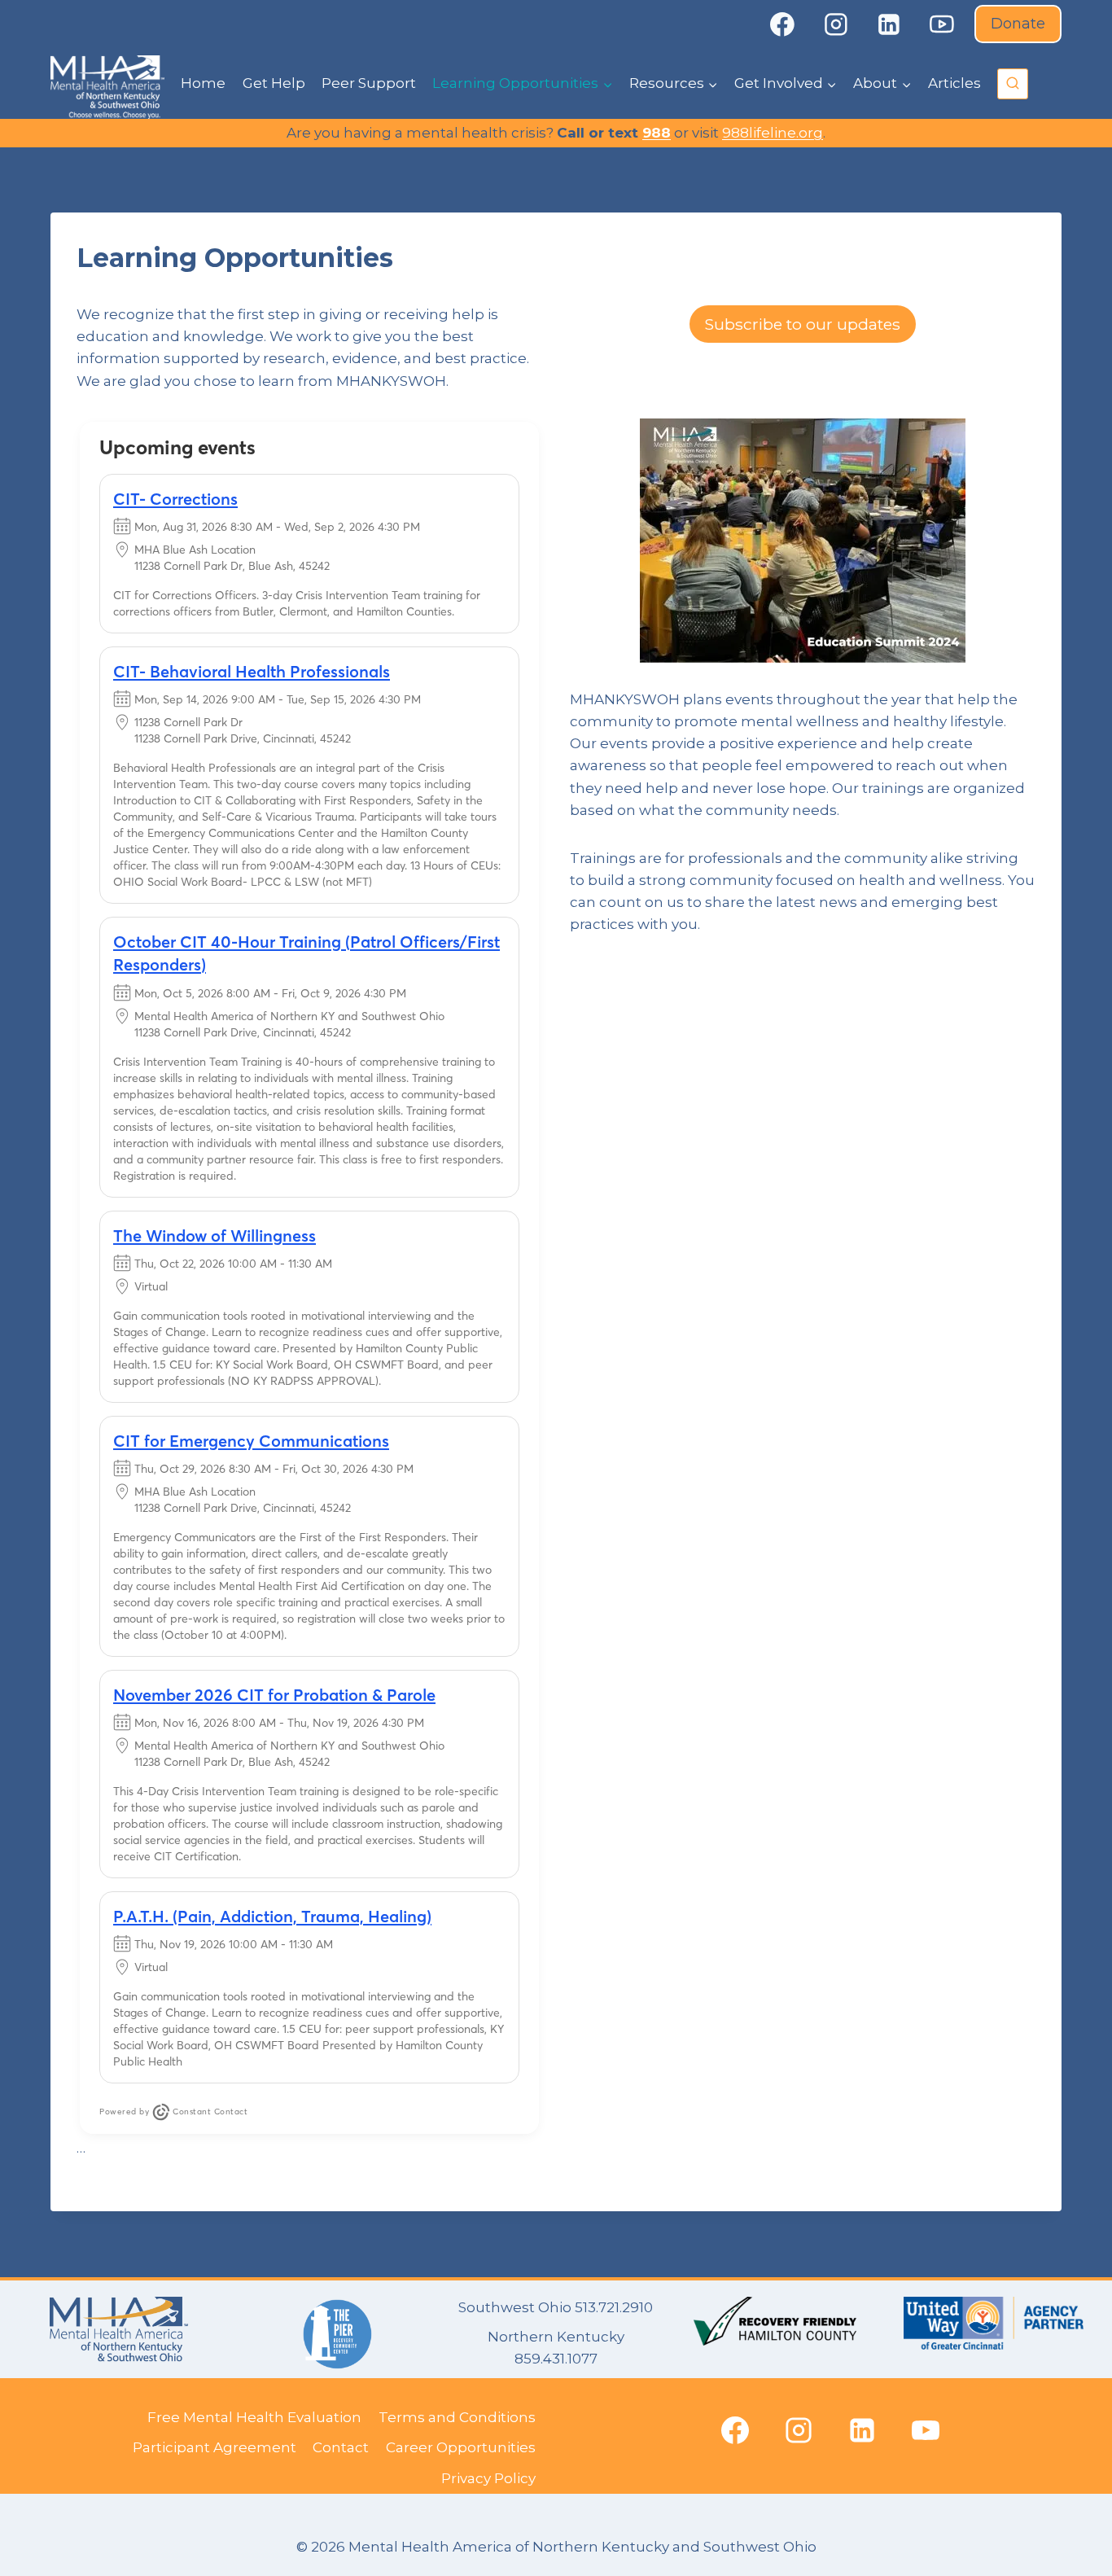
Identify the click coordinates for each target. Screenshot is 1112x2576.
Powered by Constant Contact (173, 2112)
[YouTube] (943, 24)
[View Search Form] (1013, 84)
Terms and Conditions (457, 2417)
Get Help (274, 83)
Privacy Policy (488, 2478)
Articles (954, 83)
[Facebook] (782, 24)
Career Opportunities (461, 2447)
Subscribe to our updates (803, 324)
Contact (341, 2447)
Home (203, 83)
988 (657, 133)
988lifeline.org (773, 133)
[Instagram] (836, 24)
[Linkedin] (889, 24)
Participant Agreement (215, 2447)
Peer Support (369, 83)
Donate (1018, 24)
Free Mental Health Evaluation (254, 2417)
